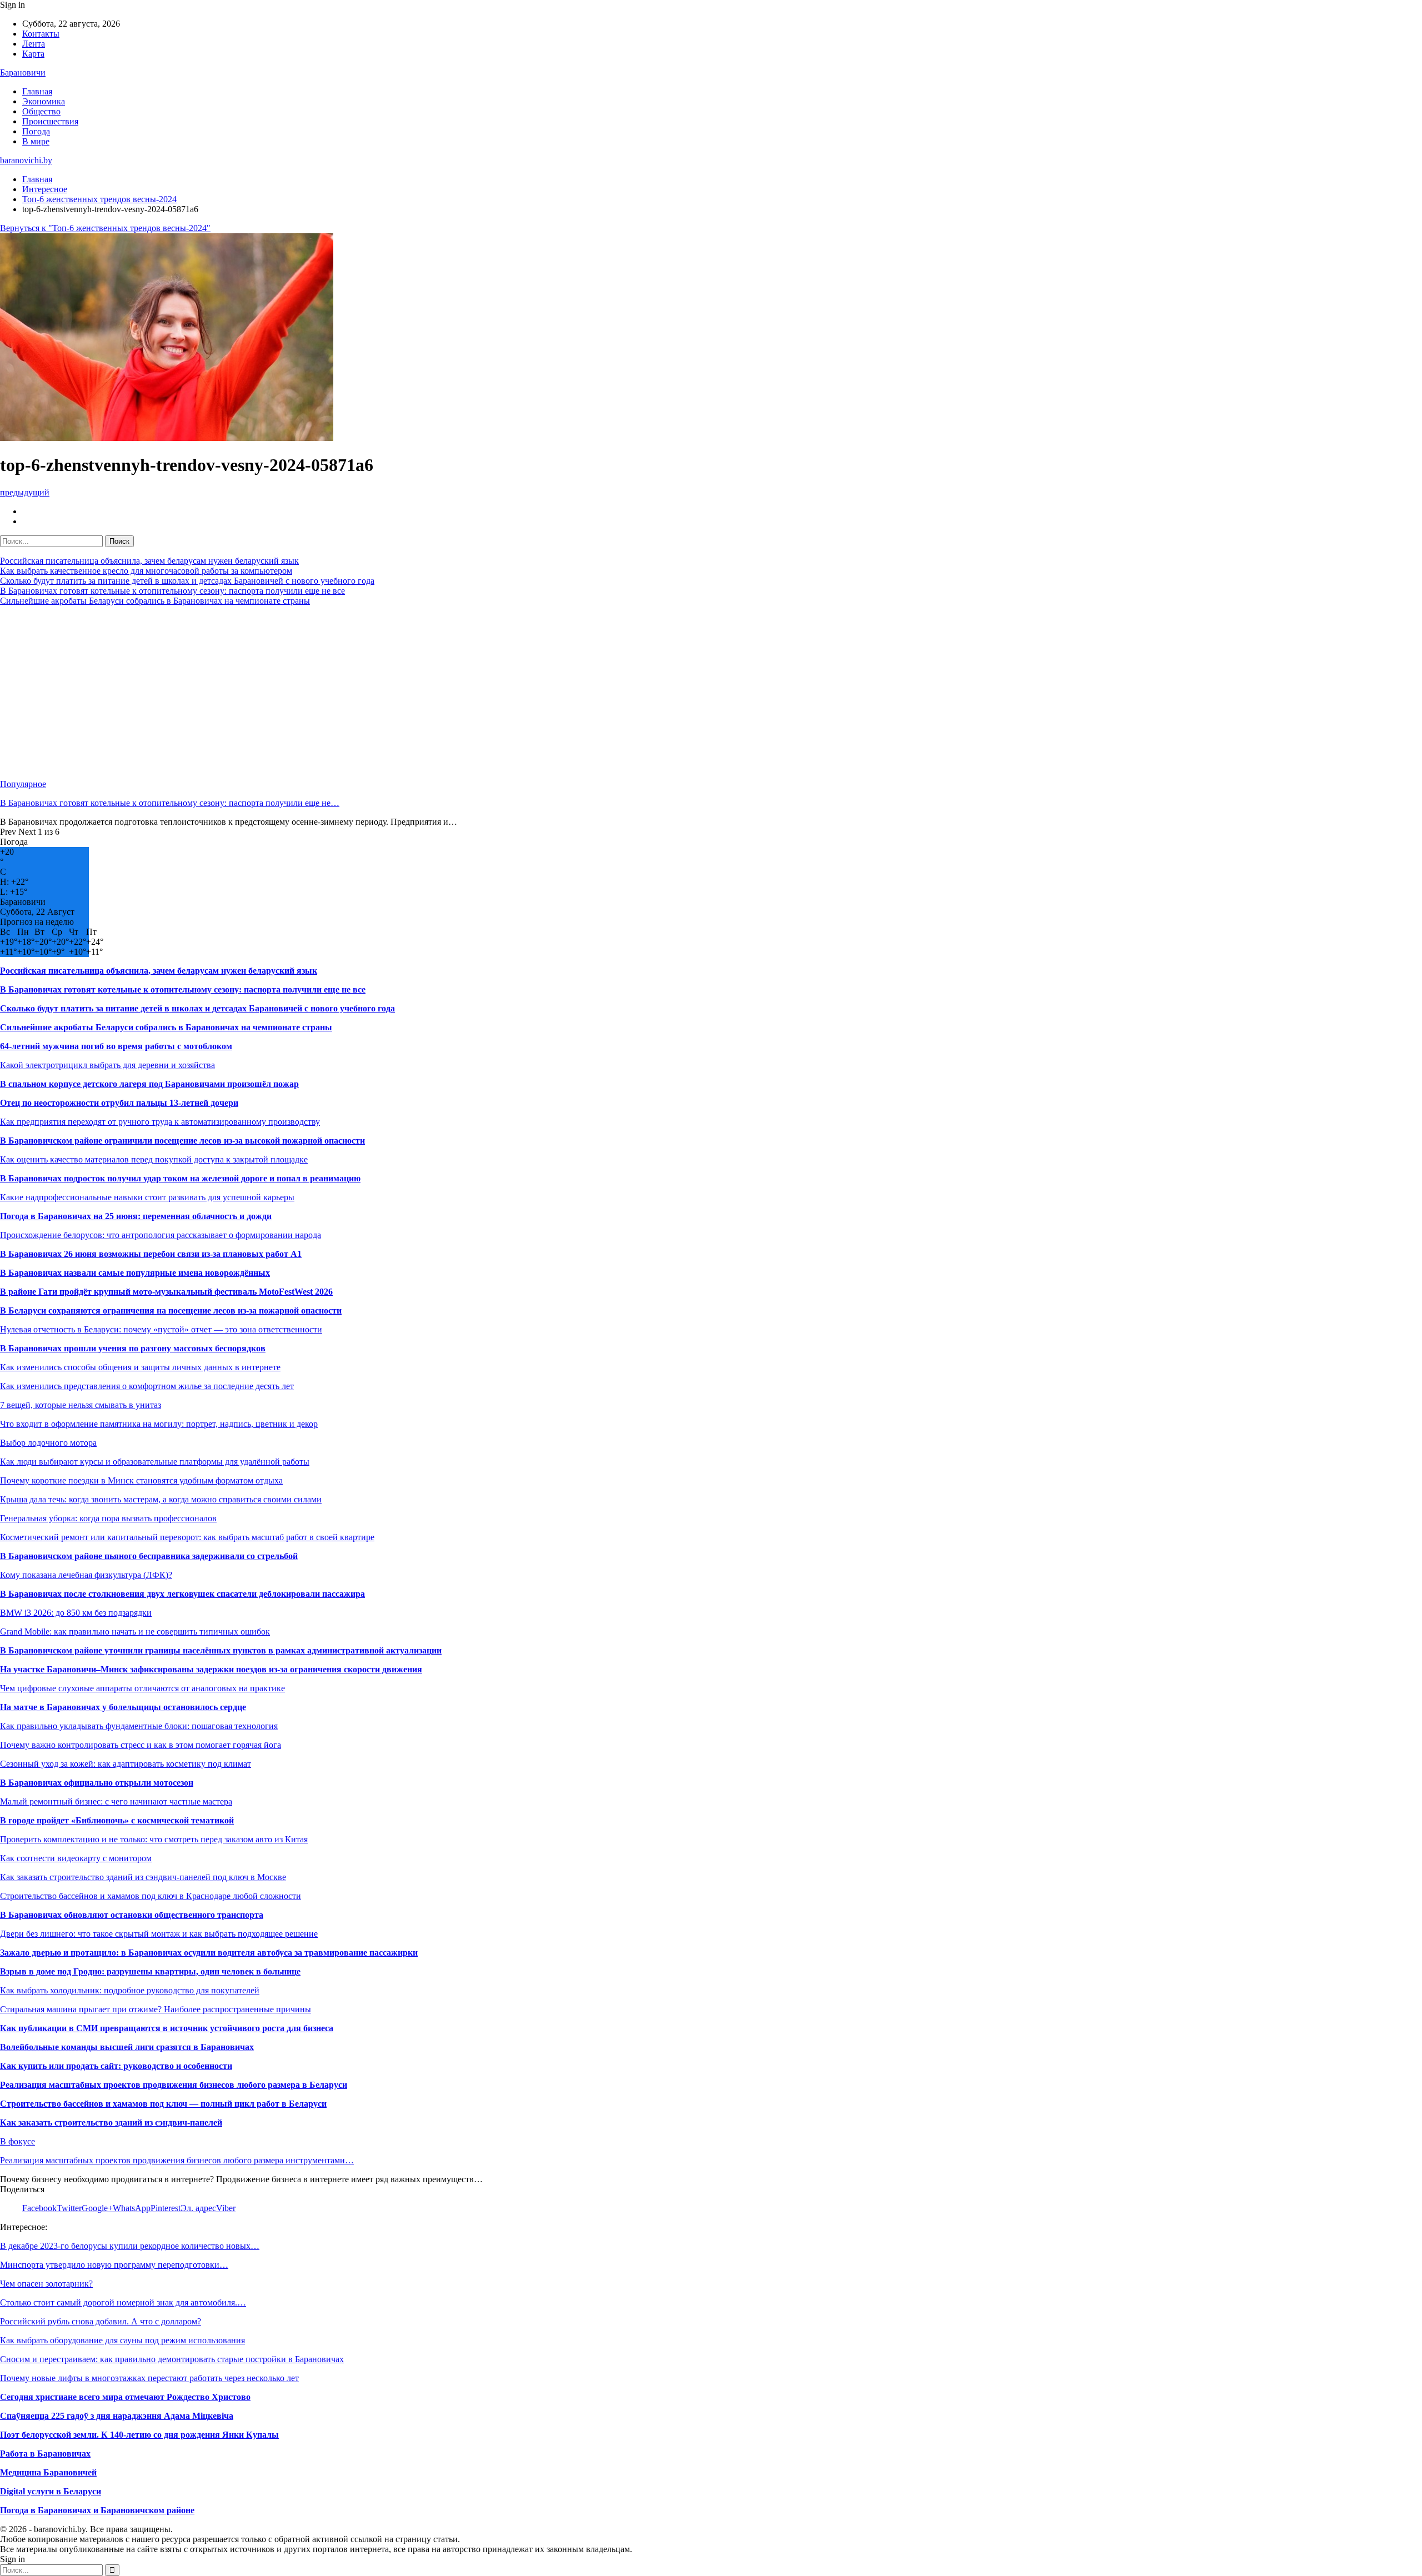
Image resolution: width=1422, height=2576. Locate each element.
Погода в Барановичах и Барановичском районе (97, 2510)
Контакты (41, 34)
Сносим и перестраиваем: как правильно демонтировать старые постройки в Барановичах (172, 2359)
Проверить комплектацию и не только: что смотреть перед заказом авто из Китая (154, 1839)
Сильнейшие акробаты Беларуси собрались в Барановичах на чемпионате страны (155, 601)
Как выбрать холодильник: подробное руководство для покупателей (130, 1990)
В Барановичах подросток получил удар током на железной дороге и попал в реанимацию (180, 1178)
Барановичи (23, 72)
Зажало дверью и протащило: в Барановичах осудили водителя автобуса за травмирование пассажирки (209, 1953)
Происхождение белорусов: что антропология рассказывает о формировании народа (161, 1235)
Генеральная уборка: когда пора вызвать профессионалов (108, 1518)
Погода (36, 131)
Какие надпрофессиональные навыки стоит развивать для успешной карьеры (147, 1197)
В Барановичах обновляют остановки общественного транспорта (132, 1915)
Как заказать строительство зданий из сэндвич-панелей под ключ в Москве (143, 1877)
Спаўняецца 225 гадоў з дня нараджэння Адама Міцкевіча (117, 2416)
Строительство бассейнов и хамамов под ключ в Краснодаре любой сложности (151, 1896)
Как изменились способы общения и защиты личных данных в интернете (140, 1367)
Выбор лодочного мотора (48, 1443)
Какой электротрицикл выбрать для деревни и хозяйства (107, 1065)
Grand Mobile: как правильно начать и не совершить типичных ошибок (135, 1632)
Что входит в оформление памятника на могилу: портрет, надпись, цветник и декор (159, 1424)
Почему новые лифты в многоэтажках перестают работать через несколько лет (149, 2378)
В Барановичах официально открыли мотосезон (97, 1783)
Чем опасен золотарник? (46, 2284)
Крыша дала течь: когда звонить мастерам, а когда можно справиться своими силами (161, 1499)
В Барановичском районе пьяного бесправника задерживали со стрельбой (149, 1556)
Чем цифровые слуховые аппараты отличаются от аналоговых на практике (142, 1688)
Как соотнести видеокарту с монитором (76, 1858)
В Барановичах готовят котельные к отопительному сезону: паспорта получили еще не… (170, 803)
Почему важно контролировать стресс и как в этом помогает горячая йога (141, 1745)
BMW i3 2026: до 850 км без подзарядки (76, 1613)
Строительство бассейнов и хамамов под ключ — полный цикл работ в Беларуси (163, 2104)
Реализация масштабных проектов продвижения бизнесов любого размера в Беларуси (174, 2085)
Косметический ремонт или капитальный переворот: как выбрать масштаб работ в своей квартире (187, 1537)
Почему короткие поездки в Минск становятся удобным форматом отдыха (141, 1480)
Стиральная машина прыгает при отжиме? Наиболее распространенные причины (156, 2009)
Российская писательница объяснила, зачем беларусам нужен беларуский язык (149, 561)
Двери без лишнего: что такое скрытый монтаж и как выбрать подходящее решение (159, 1934)
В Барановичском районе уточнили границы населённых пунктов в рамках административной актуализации (221, 1650)
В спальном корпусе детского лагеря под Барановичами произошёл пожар (149, 1084)
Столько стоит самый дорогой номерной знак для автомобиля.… (123, 2302)
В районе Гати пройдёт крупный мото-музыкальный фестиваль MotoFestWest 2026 (166, 1292)
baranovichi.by (26, 160)
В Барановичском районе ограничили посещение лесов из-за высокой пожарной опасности (182, 1141)
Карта (33, 54)
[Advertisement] (333, 693)
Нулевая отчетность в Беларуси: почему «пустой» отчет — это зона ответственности (161, 1329)
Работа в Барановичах (45, 2454)
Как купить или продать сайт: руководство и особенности (116, 2066)
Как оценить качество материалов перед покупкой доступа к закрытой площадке (154, 1159)
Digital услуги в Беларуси (51, 2491)
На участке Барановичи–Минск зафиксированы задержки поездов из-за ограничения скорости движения (211, 1669)
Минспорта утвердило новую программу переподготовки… (114, 2265)
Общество (41, 111)
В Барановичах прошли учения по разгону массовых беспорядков (133, 1348)
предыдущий (25, 492)
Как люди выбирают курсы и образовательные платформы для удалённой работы (155, 1462)
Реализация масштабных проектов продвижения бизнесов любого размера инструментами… (177, 2160)
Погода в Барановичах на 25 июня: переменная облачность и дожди (136, 1216)
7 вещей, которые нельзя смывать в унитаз (81, 1405)
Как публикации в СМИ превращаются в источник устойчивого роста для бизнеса (167, 2028)
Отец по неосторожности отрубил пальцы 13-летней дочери (119, 1103)
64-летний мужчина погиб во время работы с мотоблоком (116, 1046)
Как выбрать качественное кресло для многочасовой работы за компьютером (146, 571)
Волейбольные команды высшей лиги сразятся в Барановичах (127, 2047)
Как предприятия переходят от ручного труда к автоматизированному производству (160, 1122)
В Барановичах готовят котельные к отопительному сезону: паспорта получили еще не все (172, 591)
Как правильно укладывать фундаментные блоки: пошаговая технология (139, 1726)
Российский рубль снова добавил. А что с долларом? (101, 2321)
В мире (36, 141)
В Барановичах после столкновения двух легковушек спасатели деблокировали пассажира (182, 1594)
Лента (34, 44)
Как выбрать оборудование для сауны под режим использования (122, 2340)
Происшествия (50, 121)
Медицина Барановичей (48, 2472)
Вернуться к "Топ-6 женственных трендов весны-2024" (105, 228)
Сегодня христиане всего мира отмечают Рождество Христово (125, 2397)
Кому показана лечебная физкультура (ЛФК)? (86, 1575)
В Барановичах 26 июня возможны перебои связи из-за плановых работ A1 (151, 1254)
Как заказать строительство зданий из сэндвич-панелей (111, 2123)
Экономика (44, 101)
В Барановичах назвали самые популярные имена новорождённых (135, 1273)
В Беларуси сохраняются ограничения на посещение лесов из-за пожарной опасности (171, 1310)
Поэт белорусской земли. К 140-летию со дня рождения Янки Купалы (139, 2435)
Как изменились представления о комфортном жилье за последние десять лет (147, 1386)
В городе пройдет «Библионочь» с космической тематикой (117, 1820)
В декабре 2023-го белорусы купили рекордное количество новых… (130, 2246)
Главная (37, 91)
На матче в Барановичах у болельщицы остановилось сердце (123, 1707)
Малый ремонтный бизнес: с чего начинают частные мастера (116, 1801)
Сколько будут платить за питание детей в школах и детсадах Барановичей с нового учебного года (187, 581)
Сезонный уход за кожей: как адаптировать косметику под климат (126, 1764)
